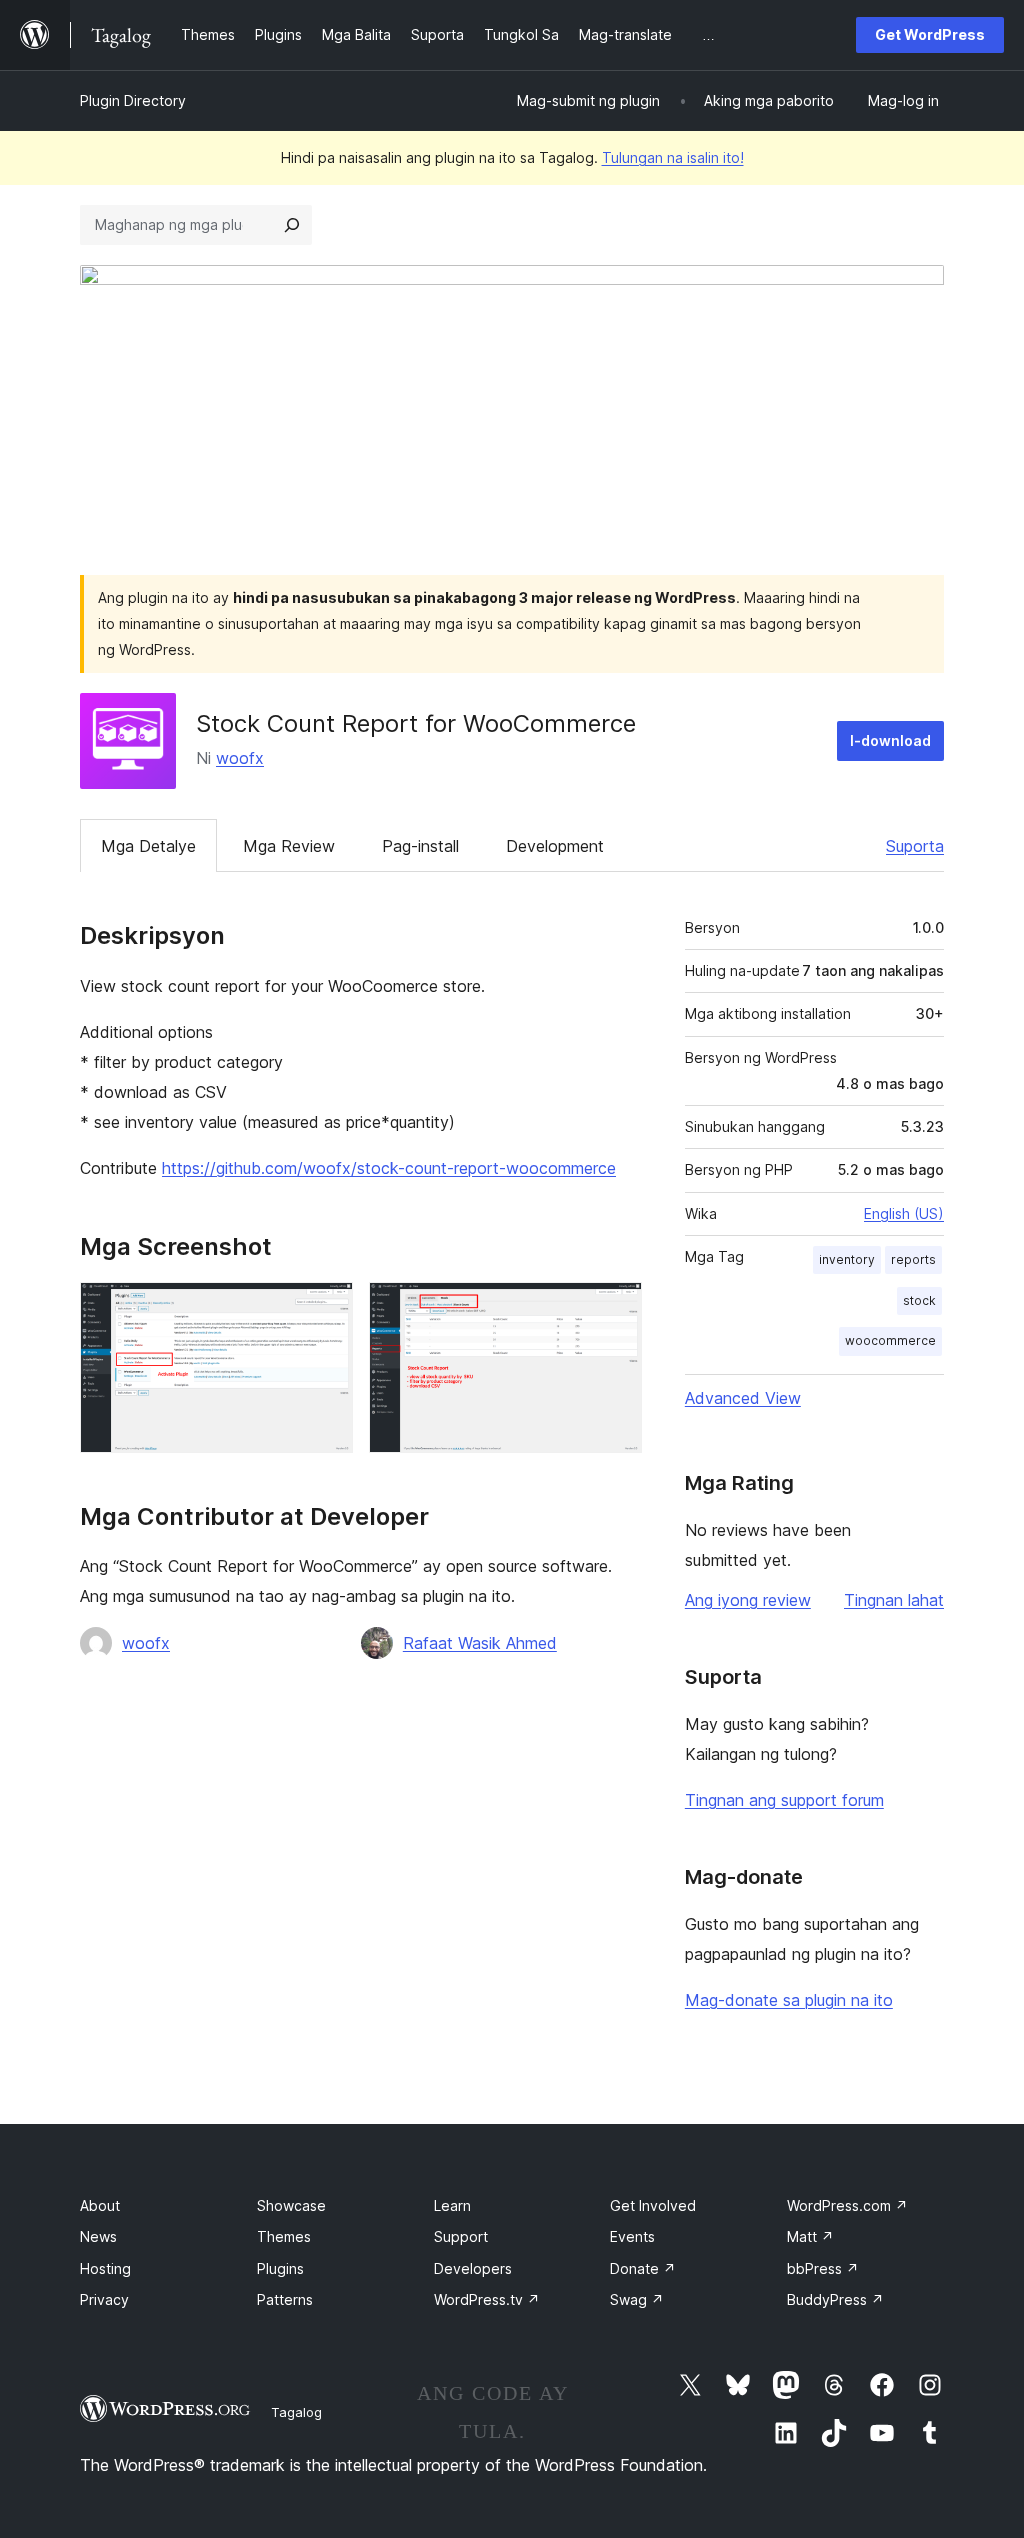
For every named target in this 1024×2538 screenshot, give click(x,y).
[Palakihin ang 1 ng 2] (326, 1309)
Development (555, 846)
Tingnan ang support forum (784, 1800)
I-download (890, 740)
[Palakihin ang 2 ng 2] (615, 1309)
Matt (810, 2236)
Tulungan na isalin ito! (673, 157)
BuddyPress (835, 2299)
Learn (452, 2205)
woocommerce (890, 1340)
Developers (473, 2268)
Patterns (285, 2299)
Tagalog (296, 2412)
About (100, 2205)
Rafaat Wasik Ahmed (480, 1643)
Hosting (105, 2268)
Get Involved (653, 2205)
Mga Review (289, 846)
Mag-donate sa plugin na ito (789, 2000)
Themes (284, 2236)
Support (461, 2236)
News (98, 2236)
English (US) (904, 1213)
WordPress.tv (487, 2299)
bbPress (823, 2268)
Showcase (291, 2205)
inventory (847, 1259)
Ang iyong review (748, 1600)
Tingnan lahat (894, 1600)
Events (632, 2236)
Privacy (104, 2299)
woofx (240, 758)
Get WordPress (930, 34)
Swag (637, 2299)
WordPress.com (847, 2205)
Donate (643, 2268)
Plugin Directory (133, 100)
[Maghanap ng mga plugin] (292, 225)
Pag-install (420, 846)
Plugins (280, 2268)
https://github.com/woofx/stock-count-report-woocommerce (389, 1168)
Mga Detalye (148, 846)
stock (919, 1300)
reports (913, 1259)
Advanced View (743, 1398)
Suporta (915, 846)
